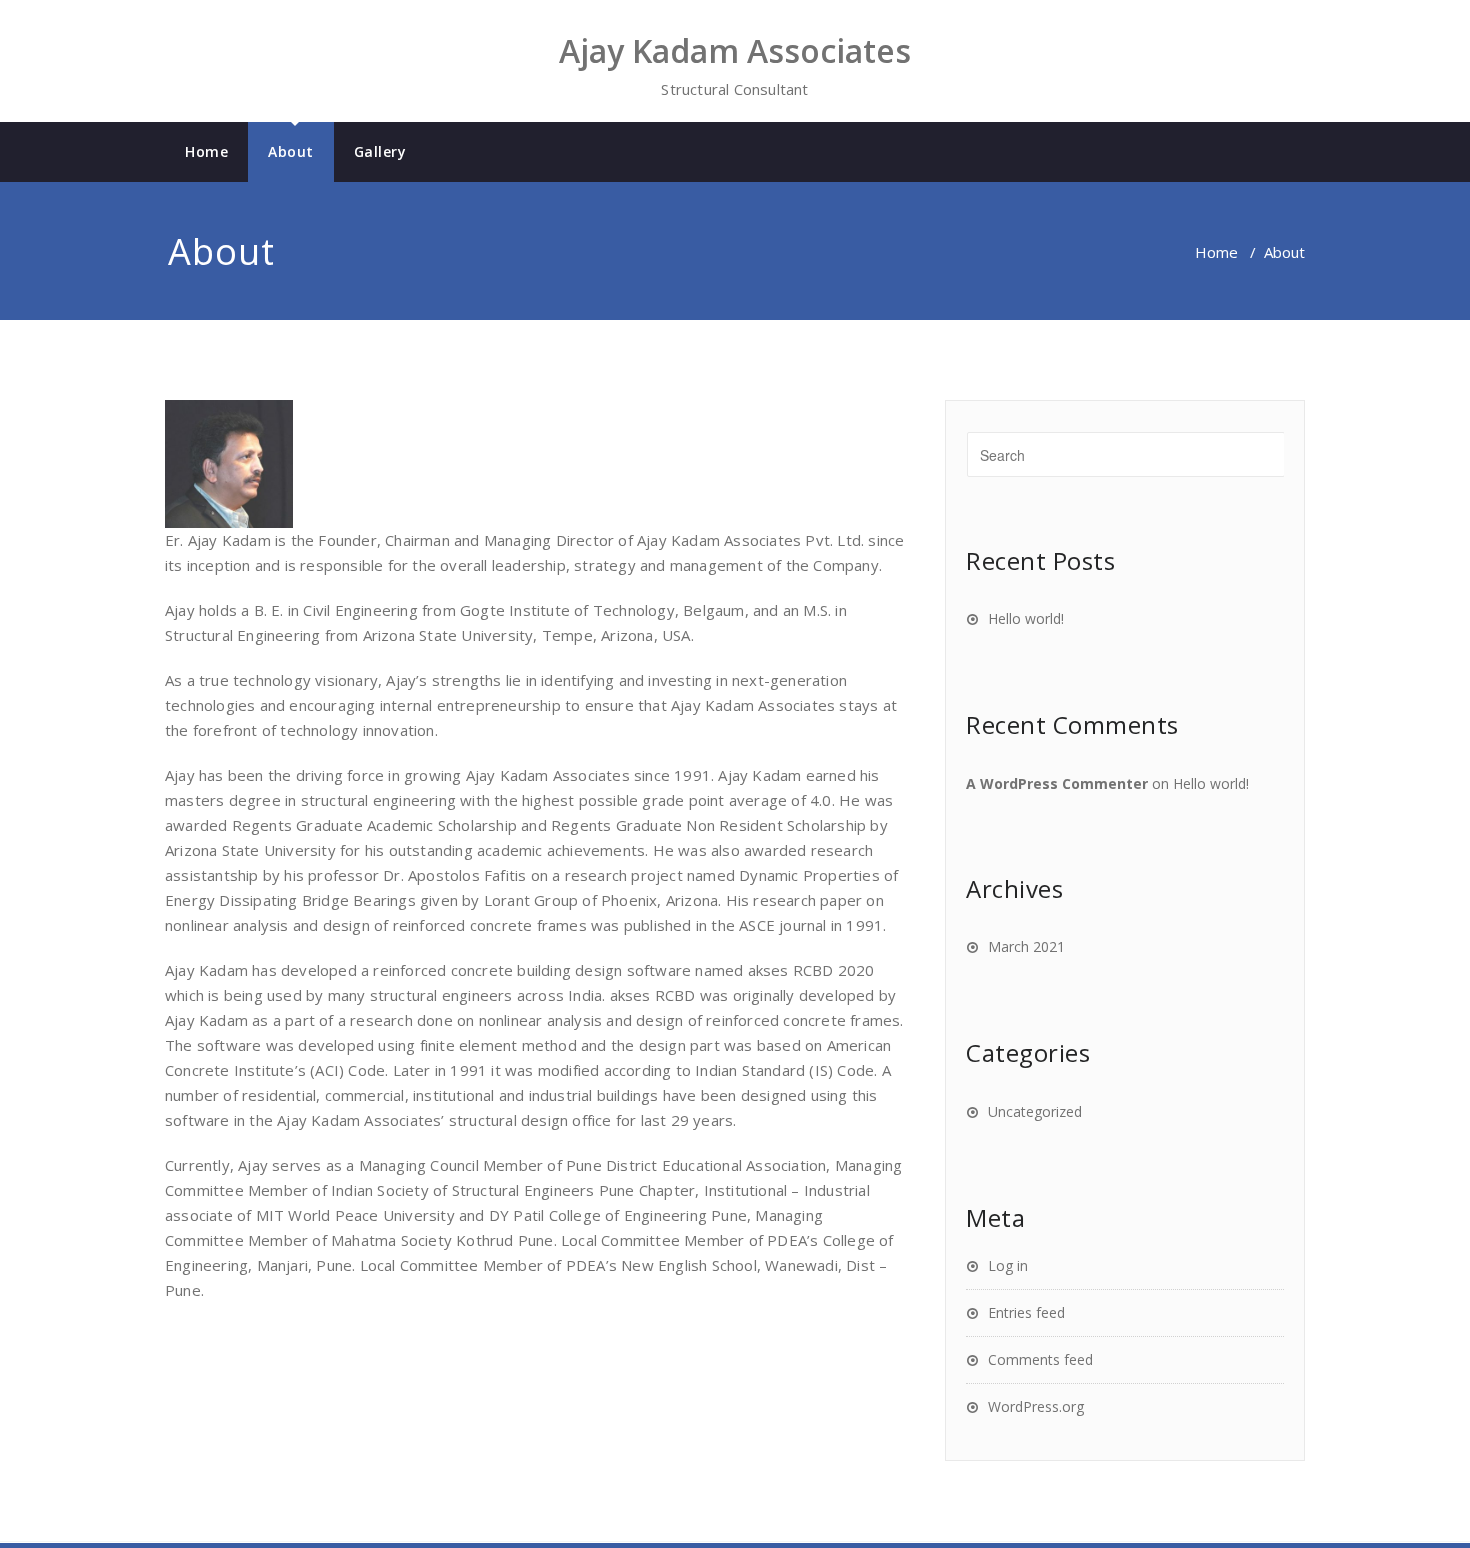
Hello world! (1026, 618)
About (291, 151)
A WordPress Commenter (1057, 783)
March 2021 (1026, 946)
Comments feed (1040, 1359)
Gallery (380, 151)
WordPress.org (1036, 1406)
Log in (1008, 1265)
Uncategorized (1035, 1111)
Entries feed (1026, 1312)
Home (206, 151)
